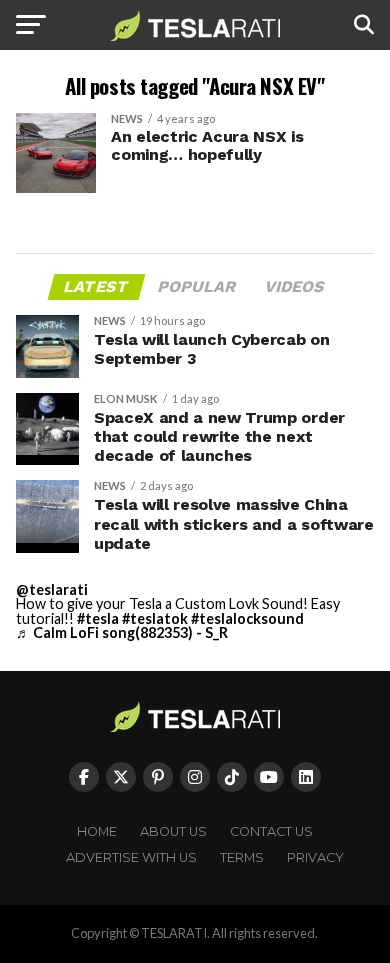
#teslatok (155, 618)
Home (97, 831)
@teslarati (52, 589)
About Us (173, 831)
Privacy (315, 857)
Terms (242, 857)
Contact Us (271, 831)
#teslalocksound (247, 618)
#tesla (98, 618)
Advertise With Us (131, 857)
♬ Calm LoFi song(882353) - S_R (122, 632)
